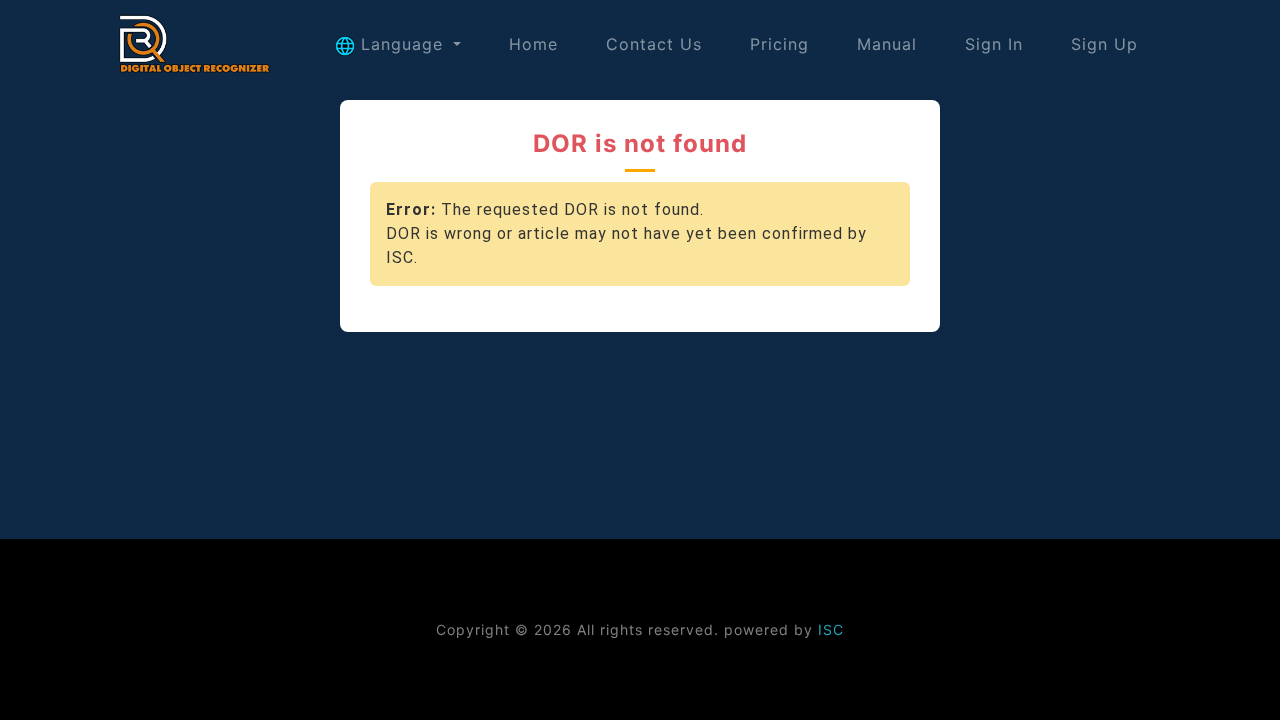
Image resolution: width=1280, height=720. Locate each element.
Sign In (994, 44)
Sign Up (1104, 44)
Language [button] (402, 44)
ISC (831, 629)
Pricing (779, 44)
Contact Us (654, 44)
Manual (887, 44)
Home (533, 44)
